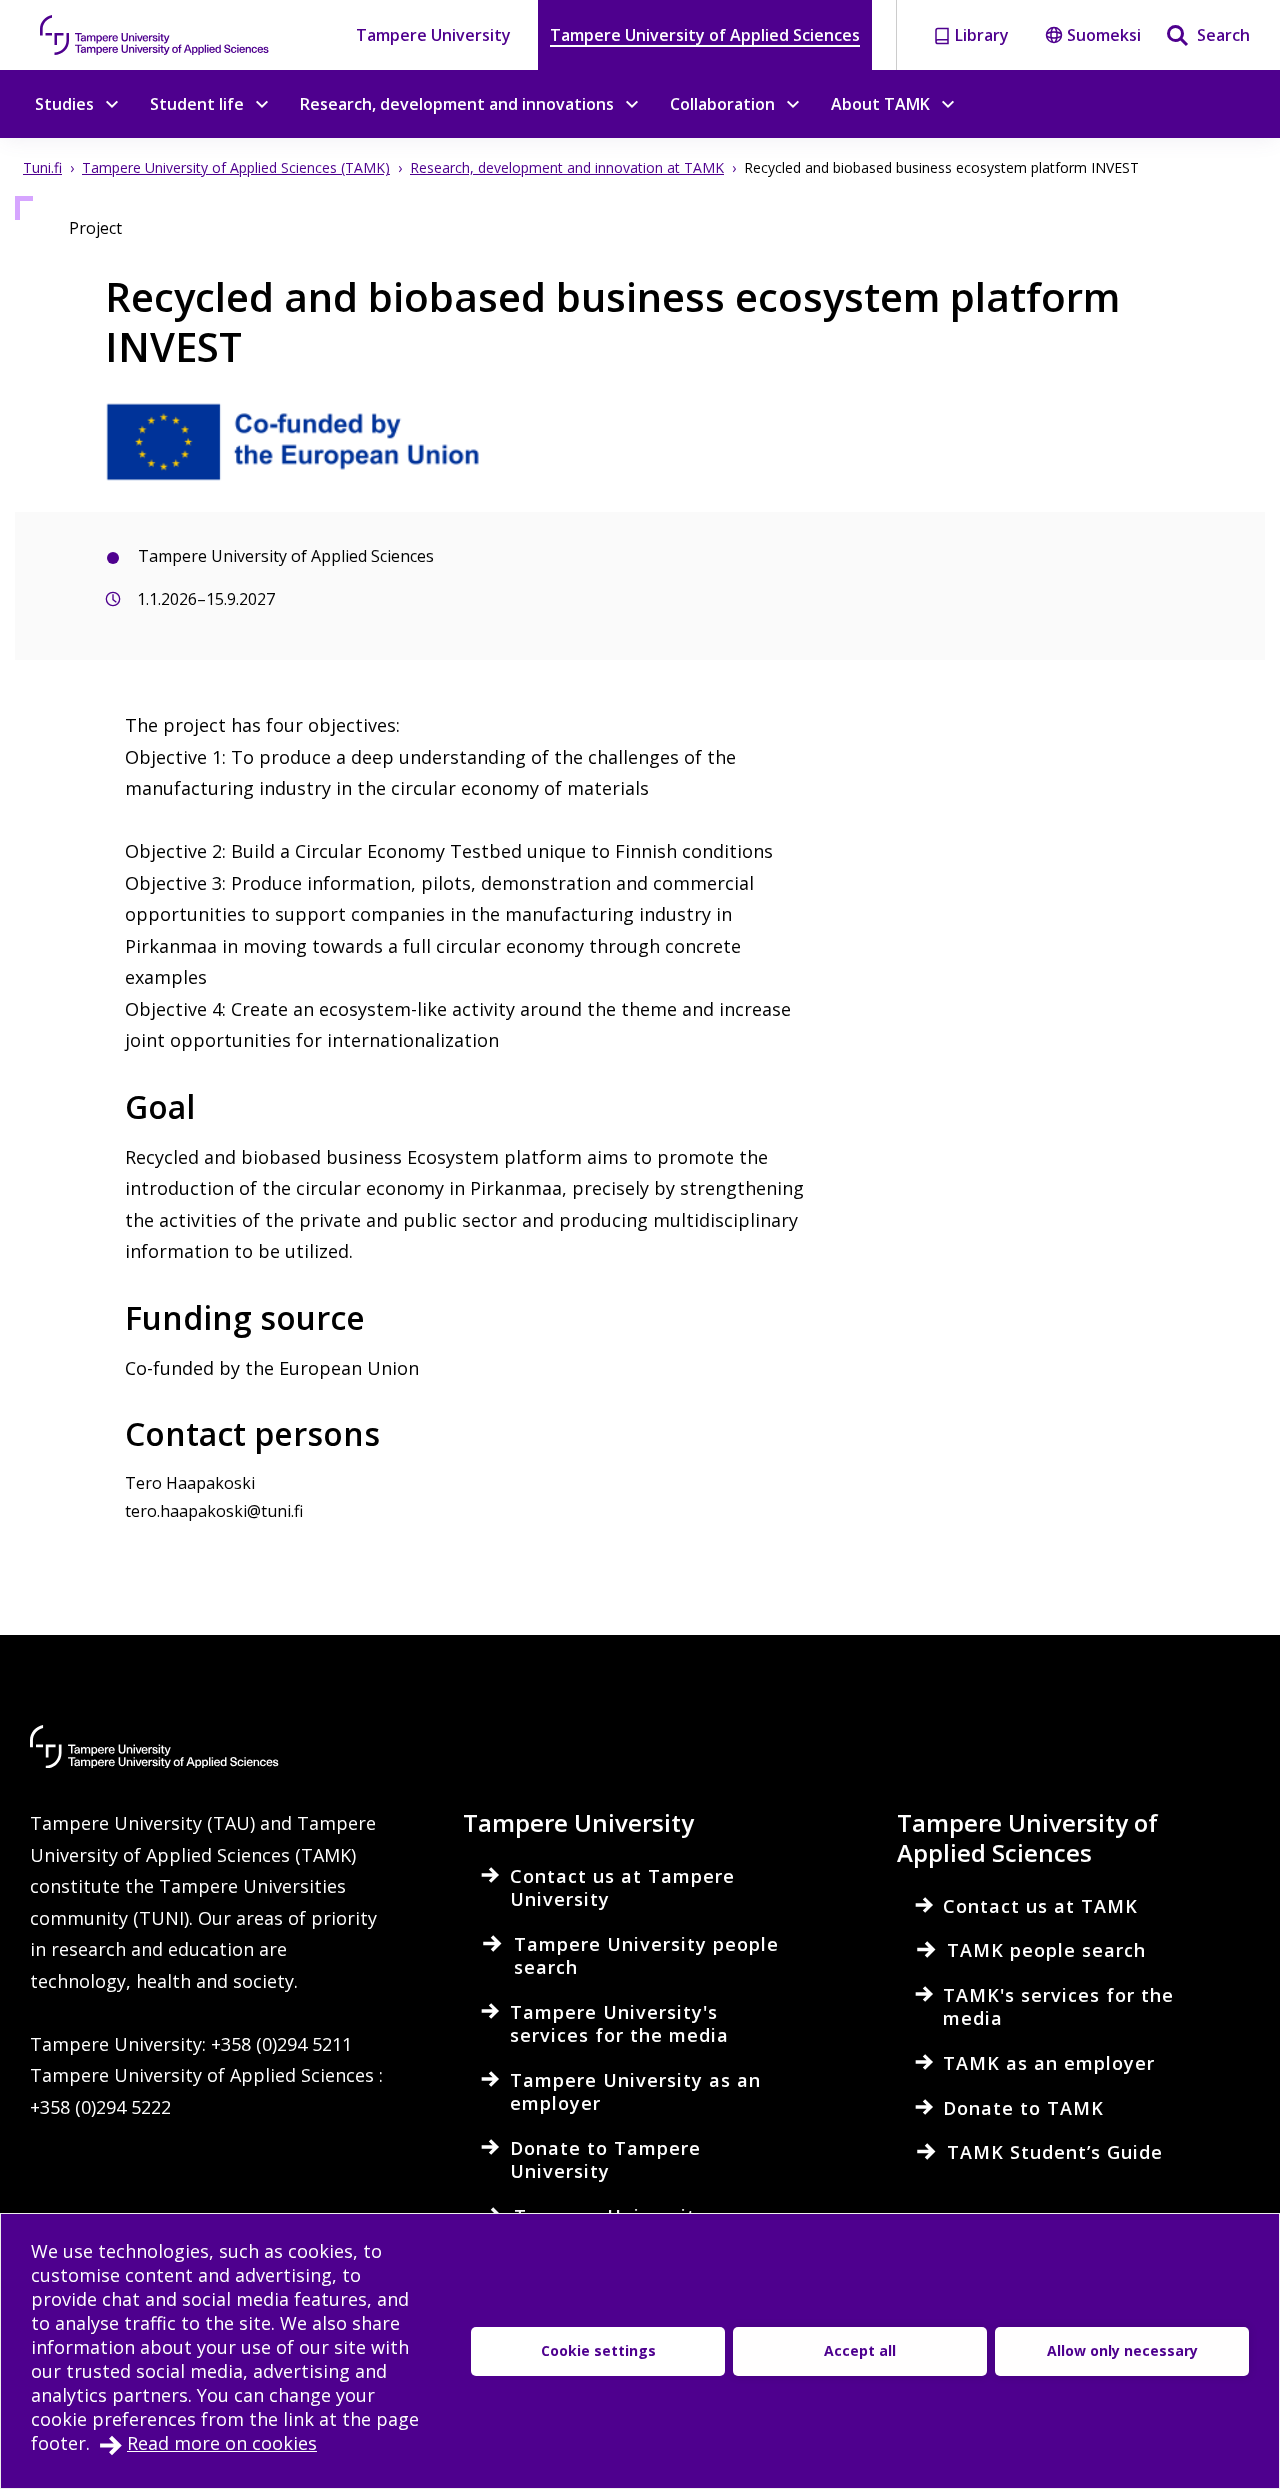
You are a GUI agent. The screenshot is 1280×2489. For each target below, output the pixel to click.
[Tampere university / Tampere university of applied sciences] (155, 35)
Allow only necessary (1122, 2350)
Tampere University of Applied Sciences (705, 35)
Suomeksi (1104, 35)
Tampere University (433, 35)
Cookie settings (598, 2350)
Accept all (860, 2350)
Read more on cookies (222, 2443)
